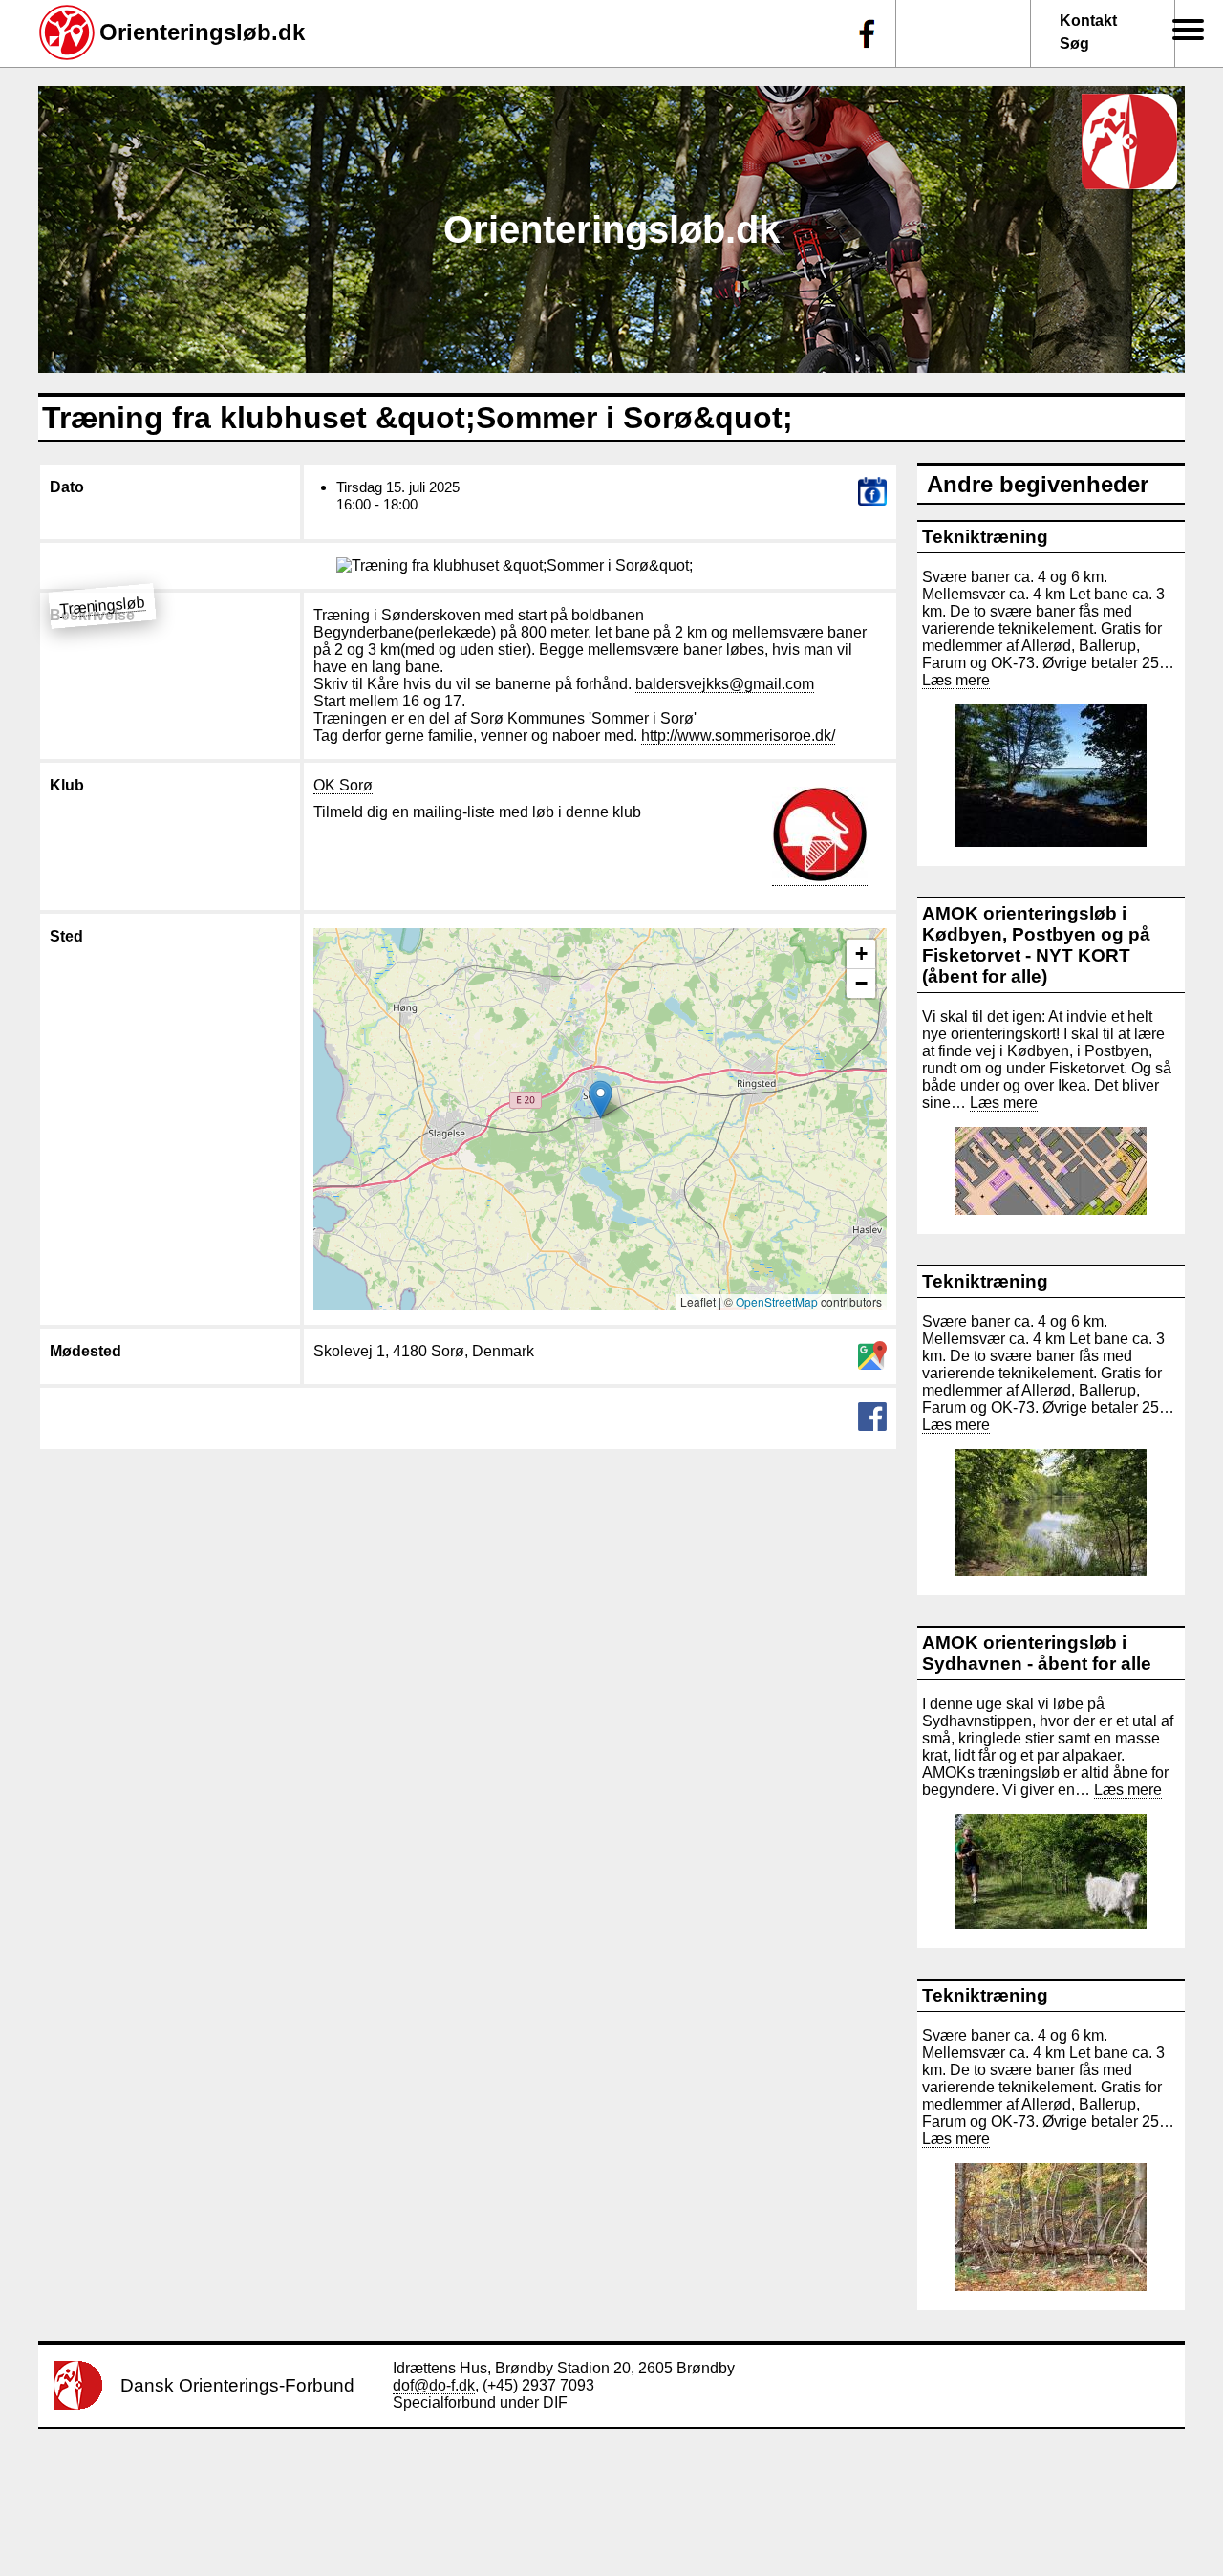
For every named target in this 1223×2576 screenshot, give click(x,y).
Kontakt (1088, 21)
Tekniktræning (985, 537)
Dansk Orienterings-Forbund (237, 2385)
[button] (601, 1100)
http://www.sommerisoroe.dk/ (738, 736)
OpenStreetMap (777, 1301)
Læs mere (956, 680)
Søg (1074, 43)
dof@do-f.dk (434, 2385)
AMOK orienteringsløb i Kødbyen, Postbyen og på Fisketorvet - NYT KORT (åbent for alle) (1036, 945)
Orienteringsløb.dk (202, 32)
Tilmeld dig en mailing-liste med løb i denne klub (477, 812)
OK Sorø (343, 785)
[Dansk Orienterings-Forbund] (78, 2404)
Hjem (1178, 58)
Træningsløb (102, 606)
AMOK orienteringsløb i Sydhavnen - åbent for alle (1037, 1653)
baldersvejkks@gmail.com (725, 684)
